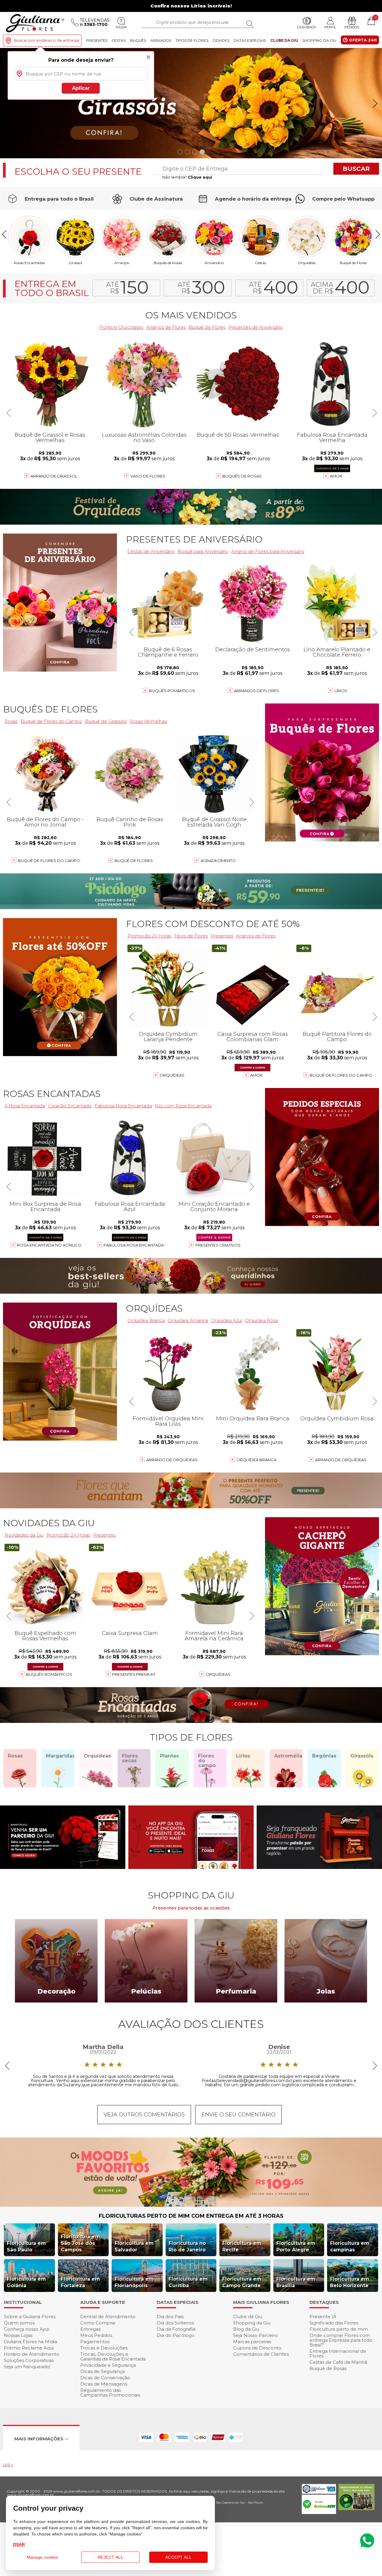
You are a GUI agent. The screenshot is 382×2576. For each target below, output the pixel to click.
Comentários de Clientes (261, 2354)
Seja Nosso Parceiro (255, 2335)
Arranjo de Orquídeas (172, 1460)
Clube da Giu (284, 40)
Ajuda (121, 27)
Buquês (138, 40)
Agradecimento (218, 861)
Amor (336, 476)
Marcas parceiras (252, 2342)
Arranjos (161, 40)
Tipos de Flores (192, 40)
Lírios (341, 691)
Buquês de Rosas (168, 263)
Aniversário (214, 263)
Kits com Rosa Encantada (183, 1106)
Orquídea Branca (256, 1460)
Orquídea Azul (227, 1320)
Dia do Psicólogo (176, 2335)
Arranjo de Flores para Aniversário (268, 551)
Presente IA (323, 2317)
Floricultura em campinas (350, 2246)
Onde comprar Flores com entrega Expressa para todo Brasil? (341, 2340)
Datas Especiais (250, 40)
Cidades (221, 40)
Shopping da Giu (319, 40)
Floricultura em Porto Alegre (296, 2246)
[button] (375, 103)
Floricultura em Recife (242, 2246)
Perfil (330, 27)
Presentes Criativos (218, 1245)
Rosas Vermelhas (148, 721)
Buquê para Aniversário (203, 551)
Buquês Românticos (172, 691)
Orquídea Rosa (261, 1320)
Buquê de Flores (353, 263)
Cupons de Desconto (257, 2348)
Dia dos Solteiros (175, 2323)
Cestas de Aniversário (151, 551)
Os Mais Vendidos (191, 315)
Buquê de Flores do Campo (341, 1075)
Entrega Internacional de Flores (338, 2353)
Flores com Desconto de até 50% (213, 924)
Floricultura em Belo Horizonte (350, 2282)
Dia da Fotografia (176, 2329)
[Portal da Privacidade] (319, 2492)
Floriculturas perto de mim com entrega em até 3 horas (191, 2216)
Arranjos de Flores (166, 327)
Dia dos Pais (170, 2317)
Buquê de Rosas (328, 2368)
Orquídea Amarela (188, 1320)
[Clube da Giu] (191, 2205)
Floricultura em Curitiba (188, 2282)
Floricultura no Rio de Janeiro (187, 2246)
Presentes (97, 40)
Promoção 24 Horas (149, 936)
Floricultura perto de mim (339, 2329)
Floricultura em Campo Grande (242, 2282)
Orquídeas (307, 263)
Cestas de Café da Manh (338, 2362)
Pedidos (352, 27)
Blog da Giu (246, 2329)
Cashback (307, 27)
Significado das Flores (334, 2323)
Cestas (119, 40)
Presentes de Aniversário (256, 327)
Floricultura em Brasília (296, 2282)
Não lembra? (187, 177)
